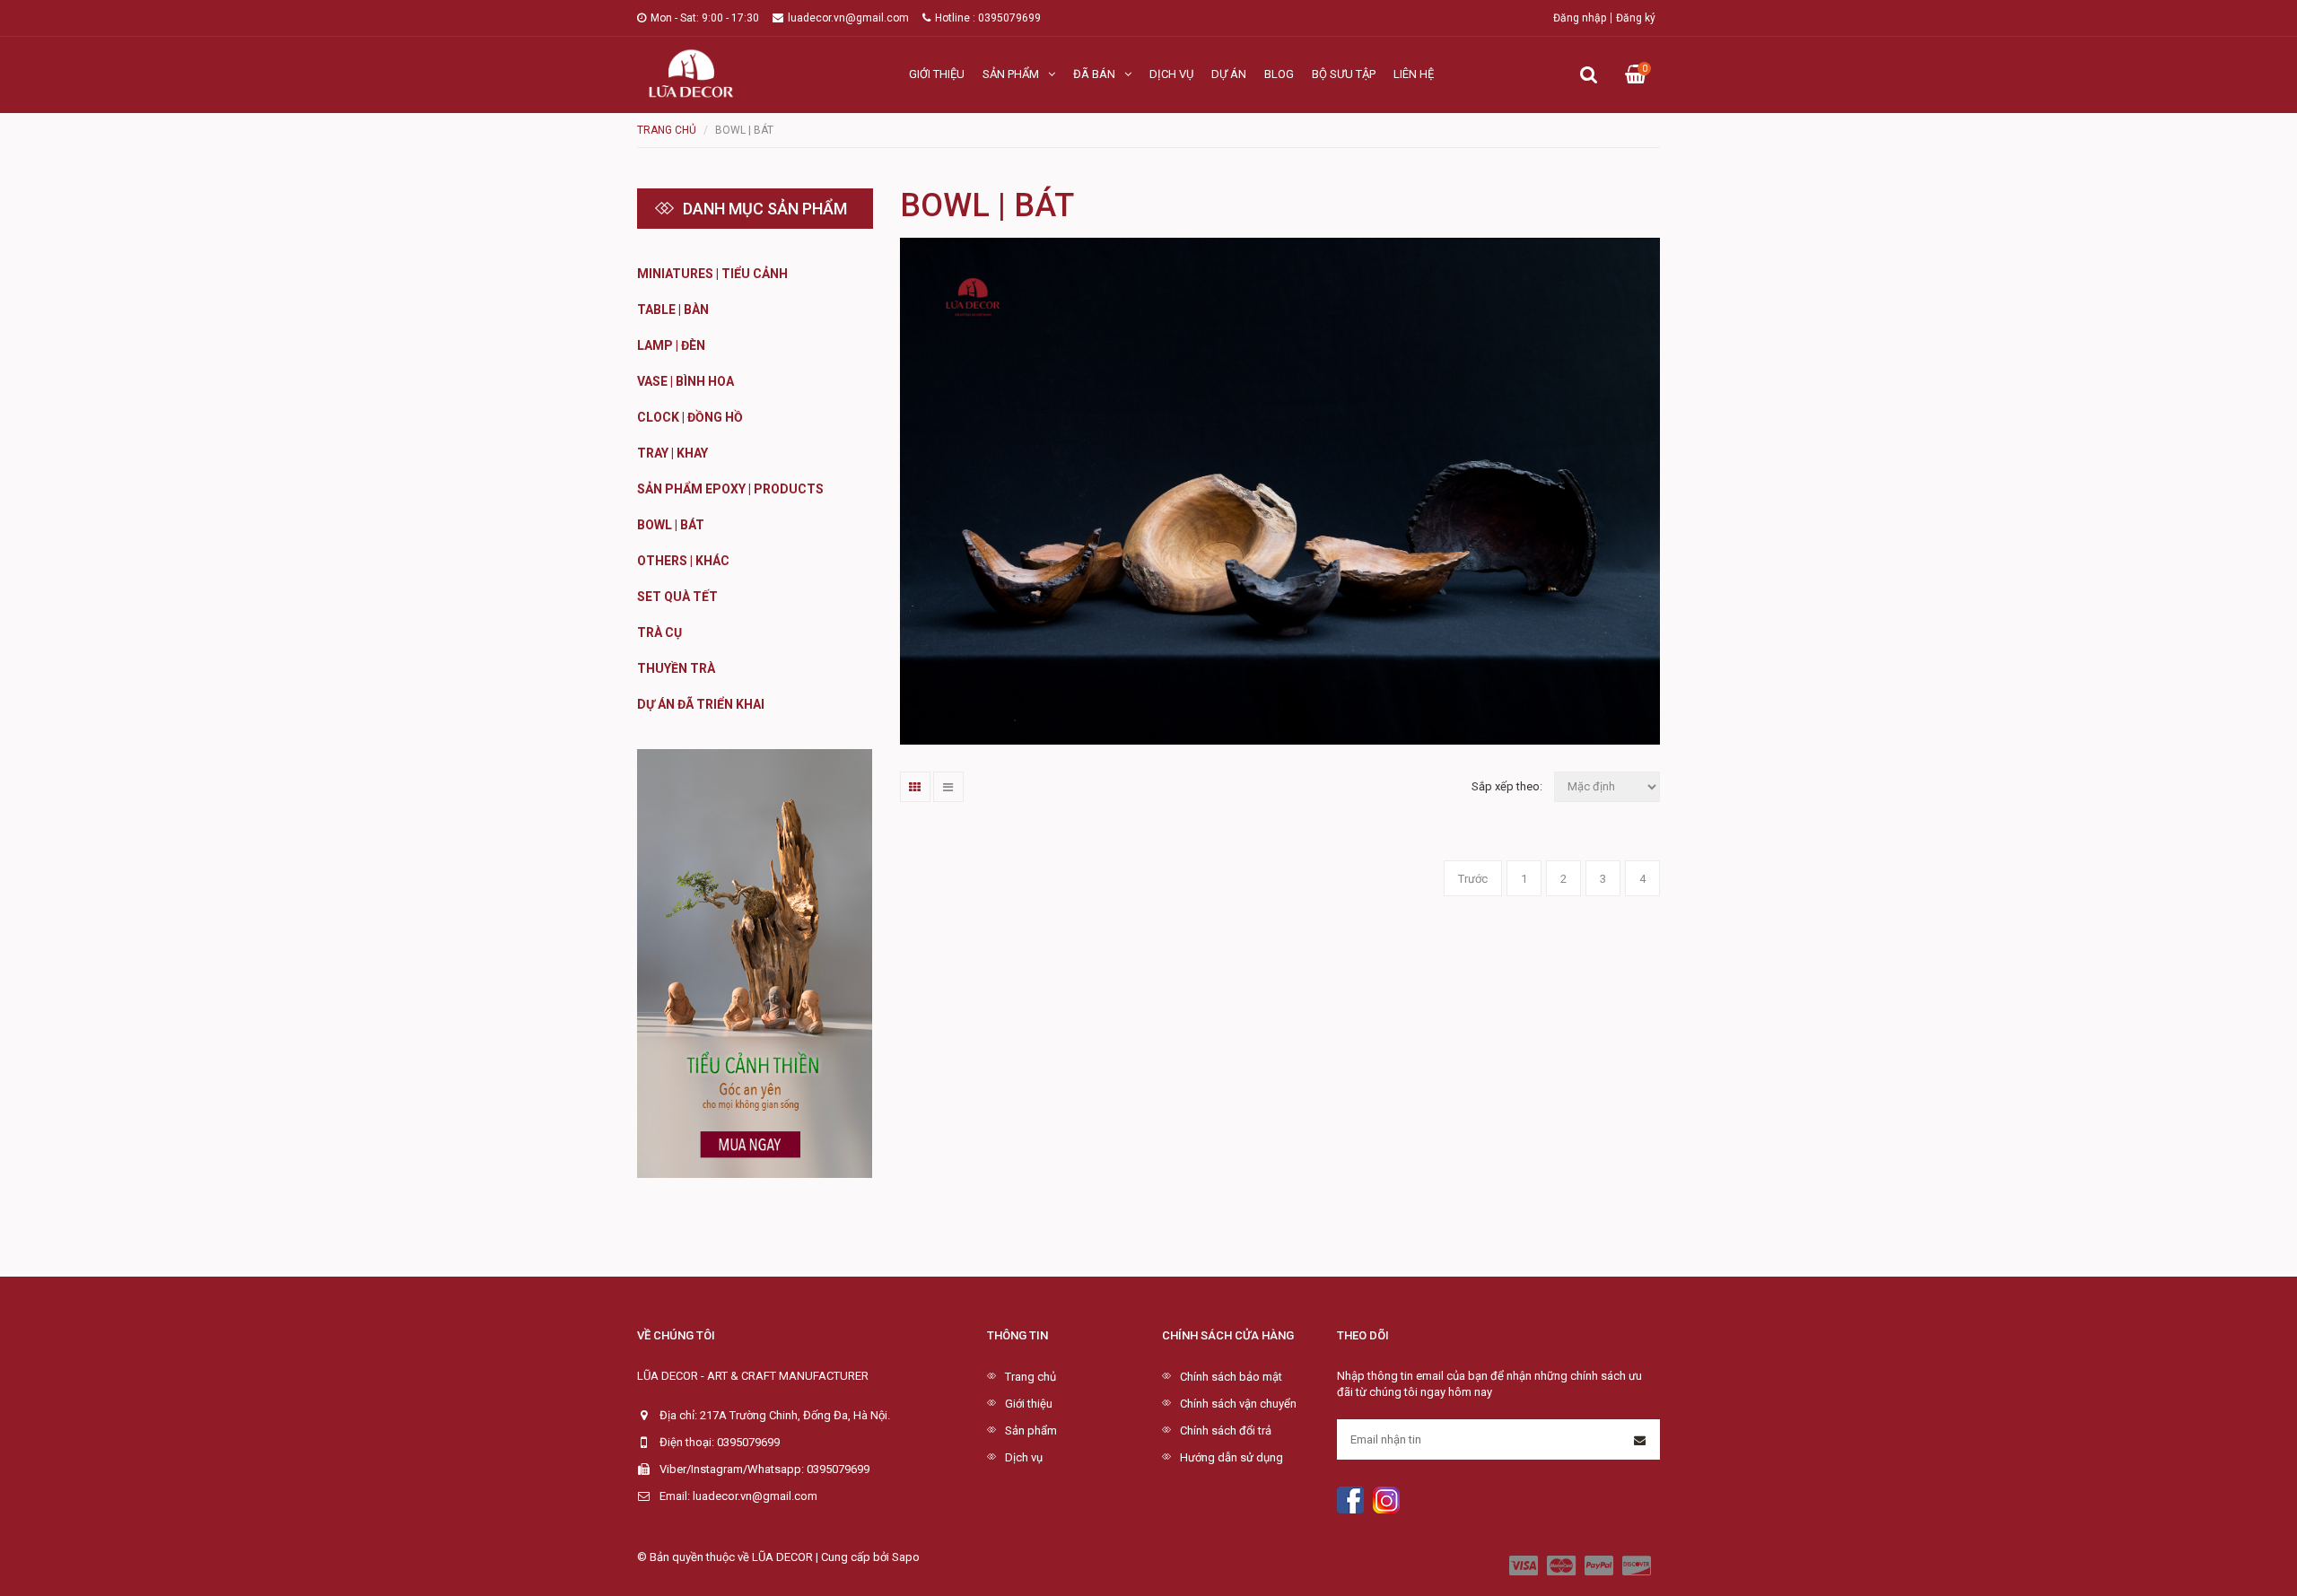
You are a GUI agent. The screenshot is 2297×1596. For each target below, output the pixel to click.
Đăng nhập (1580, 18)
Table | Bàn (673, 310)
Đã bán (1094, 74)
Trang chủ (1031, 1377)
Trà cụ (659, 632)
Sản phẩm (1011, 74)
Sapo (906, 1557)
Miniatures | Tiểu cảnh (712, 274)
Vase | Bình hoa (686, 381)
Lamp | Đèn (671, 345)
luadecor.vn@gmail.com (848, 18)
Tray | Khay (673, 453)
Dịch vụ (1171, 74)
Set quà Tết (677, 597)
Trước (1473, 879)
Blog (1279, 74)
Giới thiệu (937, 74)
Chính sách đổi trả (1226, 1430)
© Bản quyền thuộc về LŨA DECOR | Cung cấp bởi (764, 1557)
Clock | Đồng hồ (690, 417)
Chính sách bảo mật (1231, 1377)
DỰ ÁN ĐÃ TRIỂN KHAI (701, 704)
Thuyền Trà (676, 668)
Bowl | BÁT (671, 525)
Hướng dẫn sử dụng (1231, 1457)
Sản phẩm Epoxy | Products (730, 489)
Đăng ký (1636, 18)
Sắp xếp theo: (1507, 786)
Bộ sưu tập (1344, 74)
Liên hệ (1414, 74)
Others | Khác (683, 561)
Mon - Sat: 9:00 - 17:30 (705, 18)
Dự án (1229, 74)
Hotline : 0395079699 (988, 18)
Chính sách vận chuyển (1238, 1404)
